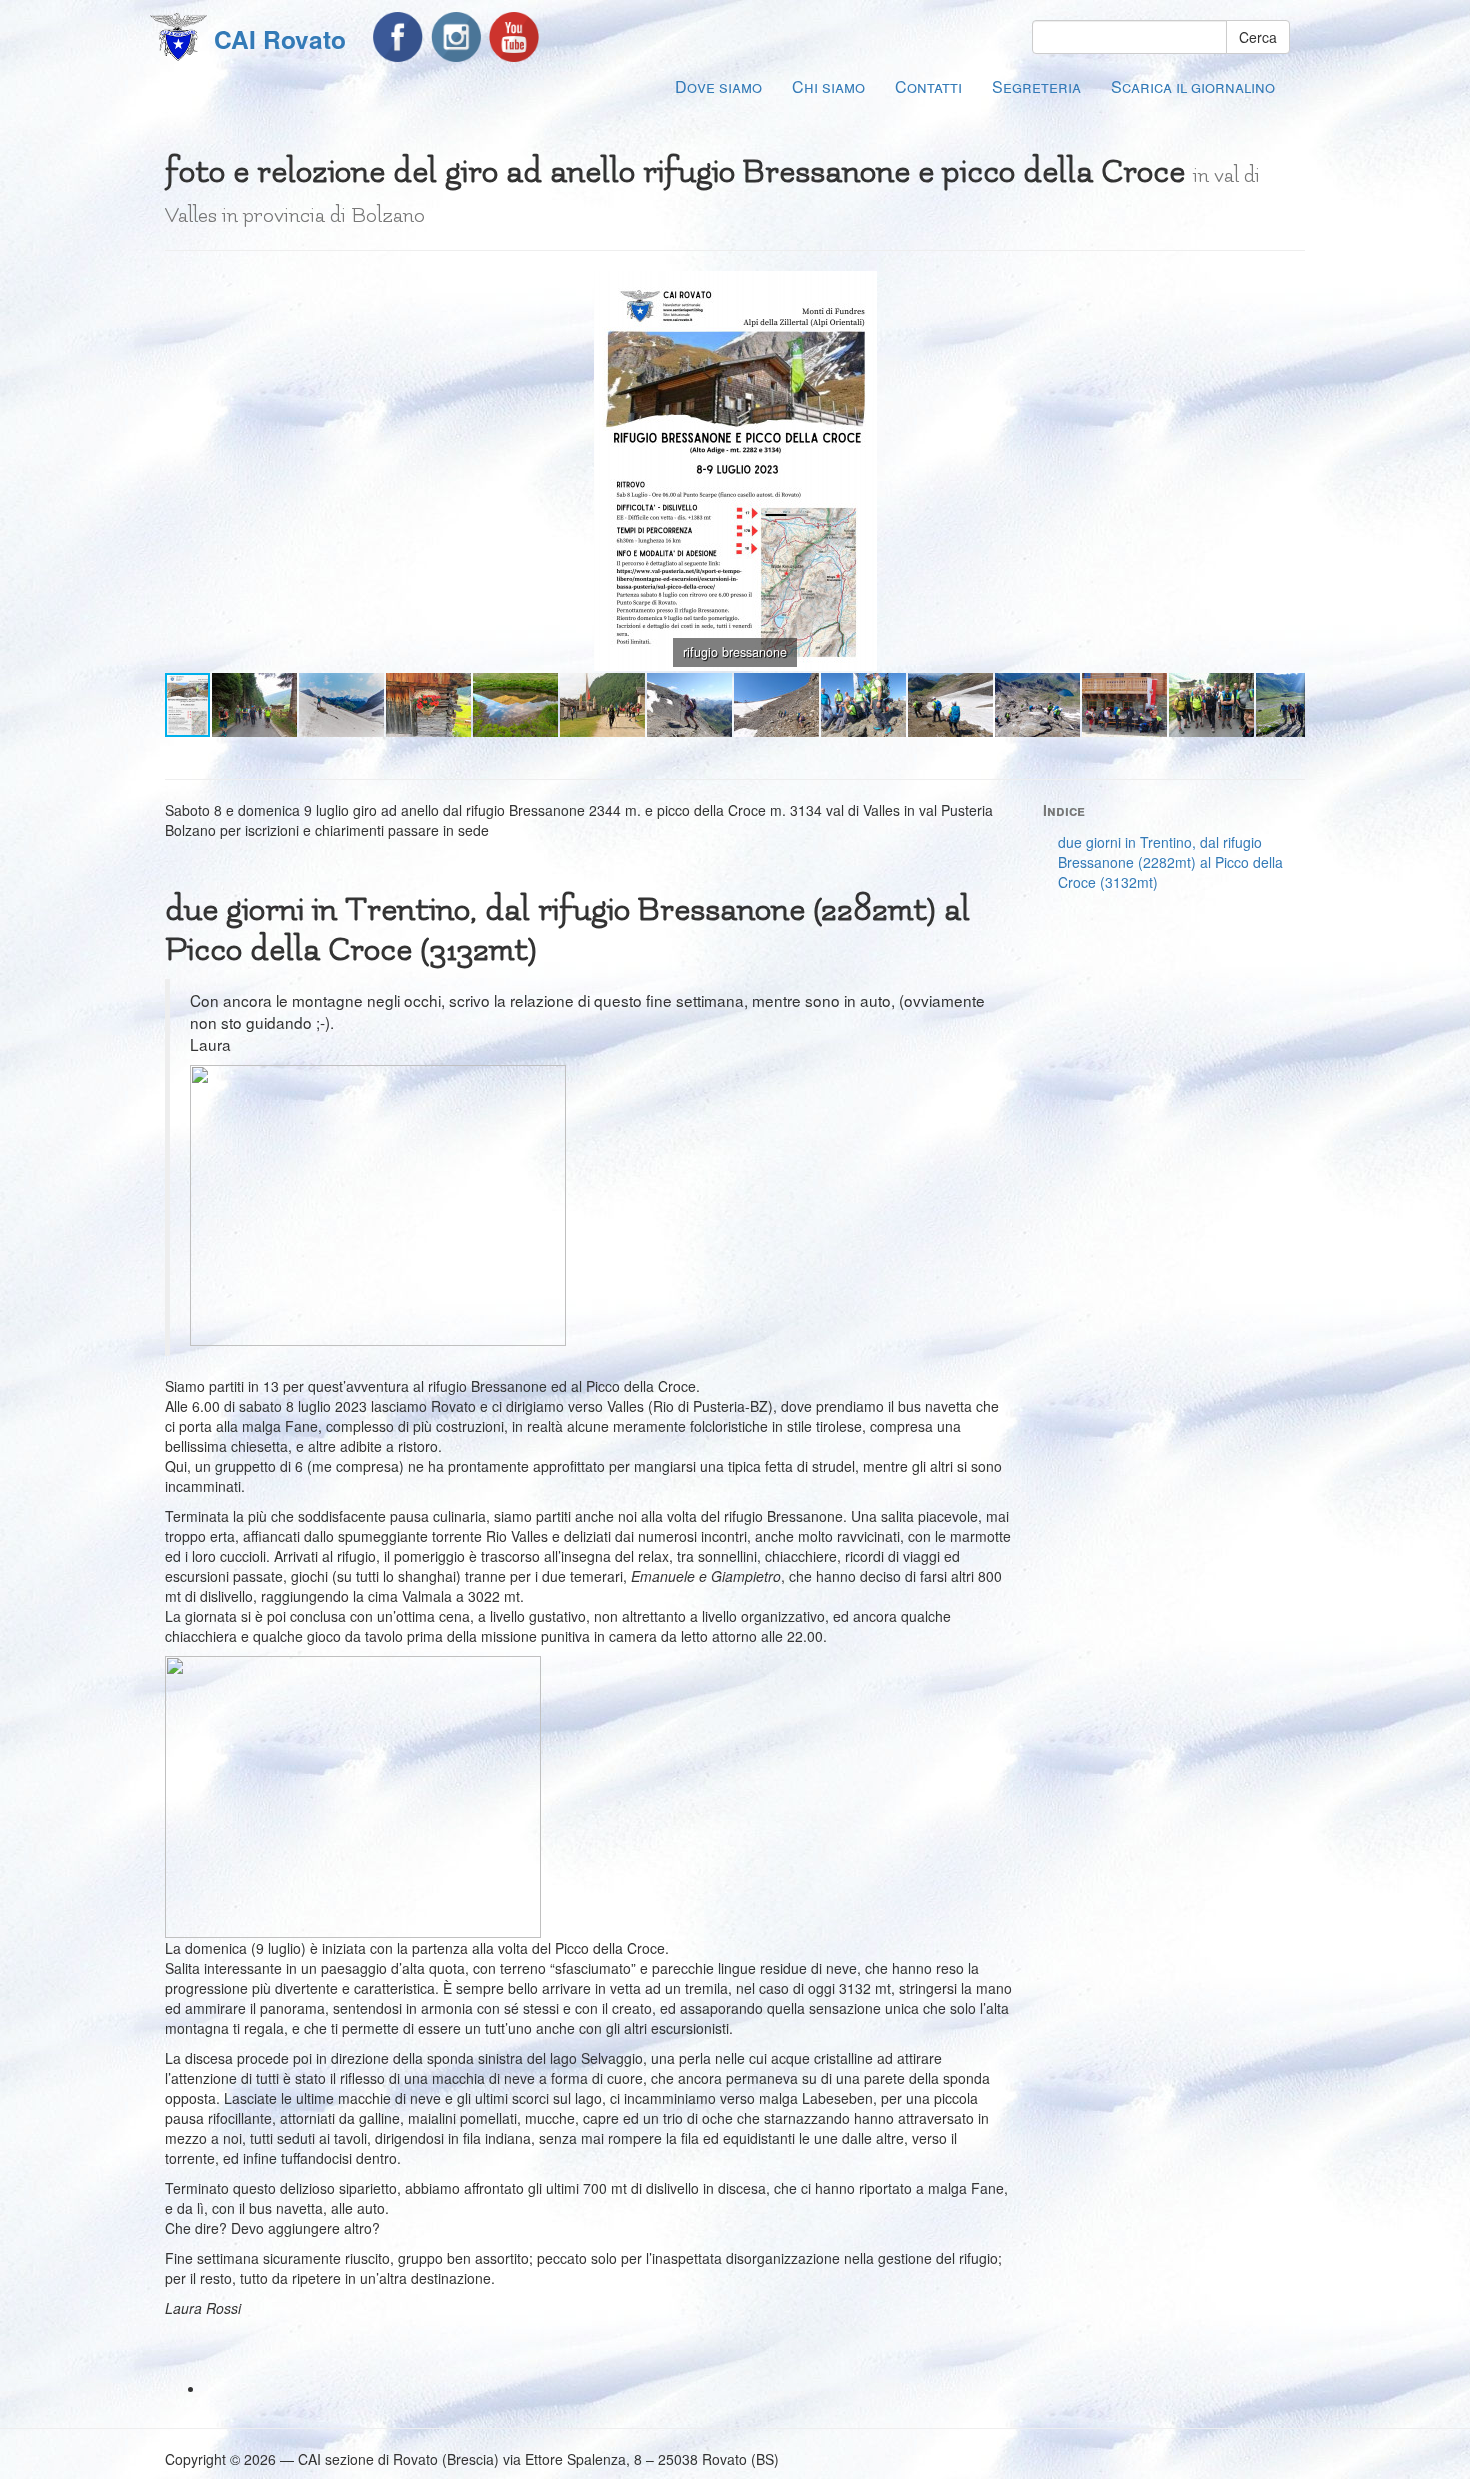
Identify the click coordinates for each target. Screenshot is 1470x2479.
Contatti (928, 86)
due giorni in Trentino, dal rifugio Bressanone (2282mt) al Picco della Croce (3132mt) (1170, 862)
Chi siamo (828, 86)
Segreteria (1036, 86)
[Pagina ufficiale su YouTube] (514, 37)
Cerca (1258, 37)
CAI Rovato (280, 39)
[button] (1287, 289)
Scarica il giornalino (1193, 86)
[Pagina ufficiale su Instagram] (456, 37)
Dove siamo (718, 86)
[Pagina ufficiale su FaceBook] (398, 37)
